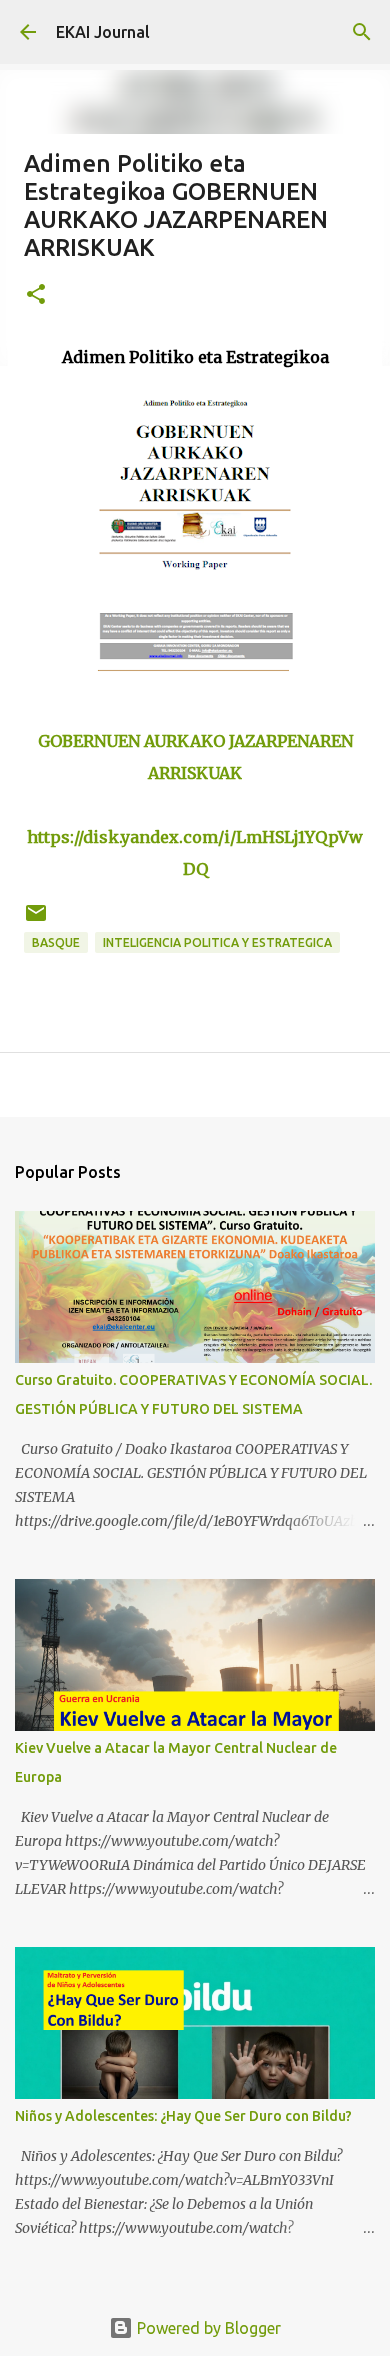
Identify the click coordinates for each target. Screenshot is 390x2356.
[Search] (362, 32)
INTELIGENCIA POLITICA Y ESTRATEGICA (217, 942)
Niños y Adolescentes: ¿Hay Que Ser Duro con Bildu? (183, 2116)
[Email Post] (36, 920)
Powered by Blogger (207, 2328)
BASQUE (56, 942)
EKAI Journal (103, 32)
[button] (36, 295)
